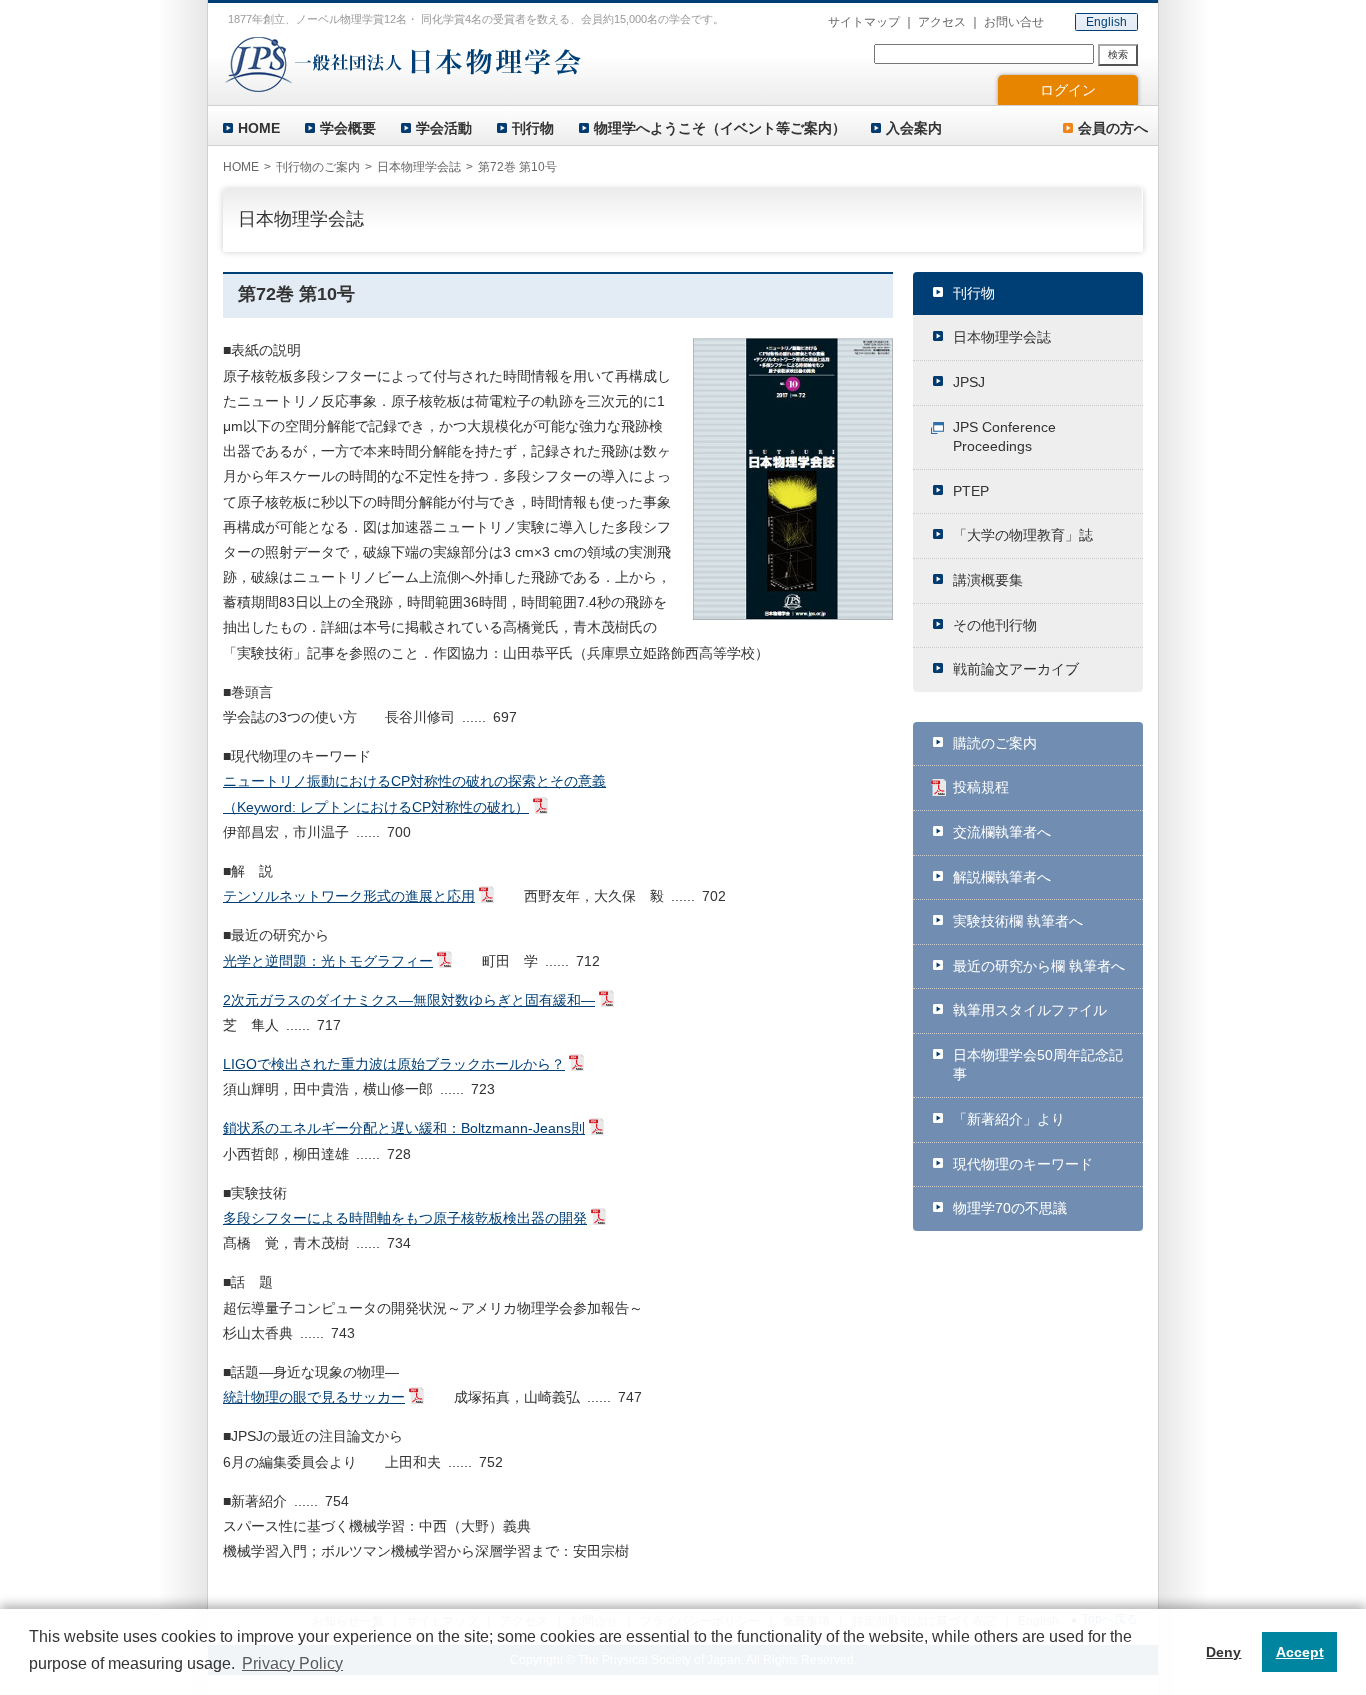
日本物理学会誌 (1002, 337)
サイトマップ (864, 22)
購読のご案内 (995, 743)
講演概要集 (988, 580)
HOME (259, 128)
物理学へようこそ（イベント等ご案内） (720, 128)
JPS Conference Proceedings (1004, 437)
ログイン (1068, 90)
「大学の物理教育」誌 (1023, 535)
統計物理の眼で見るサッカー (314, 1397)
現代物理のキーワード (1023, 1164)
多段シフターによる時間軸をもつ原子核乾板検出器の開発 (405, 1218)
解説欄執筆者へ (1002, 877)
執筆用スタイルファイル (1030, 1010)
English (1106, 22)
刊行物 (533, 128)
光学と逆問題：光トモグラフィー (328, 961)
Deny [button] (1223, 1652)
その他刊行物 (995, 625)
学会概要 (348, 128)
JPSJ (969, 382)
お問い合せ (1014, 22)
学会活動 (444, 128)
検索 (1118, 54)
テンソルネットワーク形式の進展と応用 (349, 896)
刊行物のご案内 (318, 167)
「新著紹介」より (1009, 1119)
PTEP (971, 491)
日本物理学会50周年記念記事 (1038, 1065)
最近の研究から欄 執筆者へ (1039, 966)
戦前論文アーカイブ (1016, 669)
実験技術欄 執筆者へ (1018, 921)
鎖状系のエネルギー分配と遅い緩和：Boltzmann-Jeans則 (404, 1128)
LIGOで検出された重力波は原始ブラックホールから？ (394, 1064)
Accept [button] (1300, 1652)
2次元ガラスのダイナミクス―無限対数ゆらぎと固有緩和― (409, 1000)
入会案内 (914, 128)
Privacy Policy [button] (292, 1663)
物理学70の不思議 (1010, 1208)
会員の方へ (1113, 128)
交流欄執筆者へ (1002, 832)
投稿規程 (981, 787)
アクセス (942, 22)
